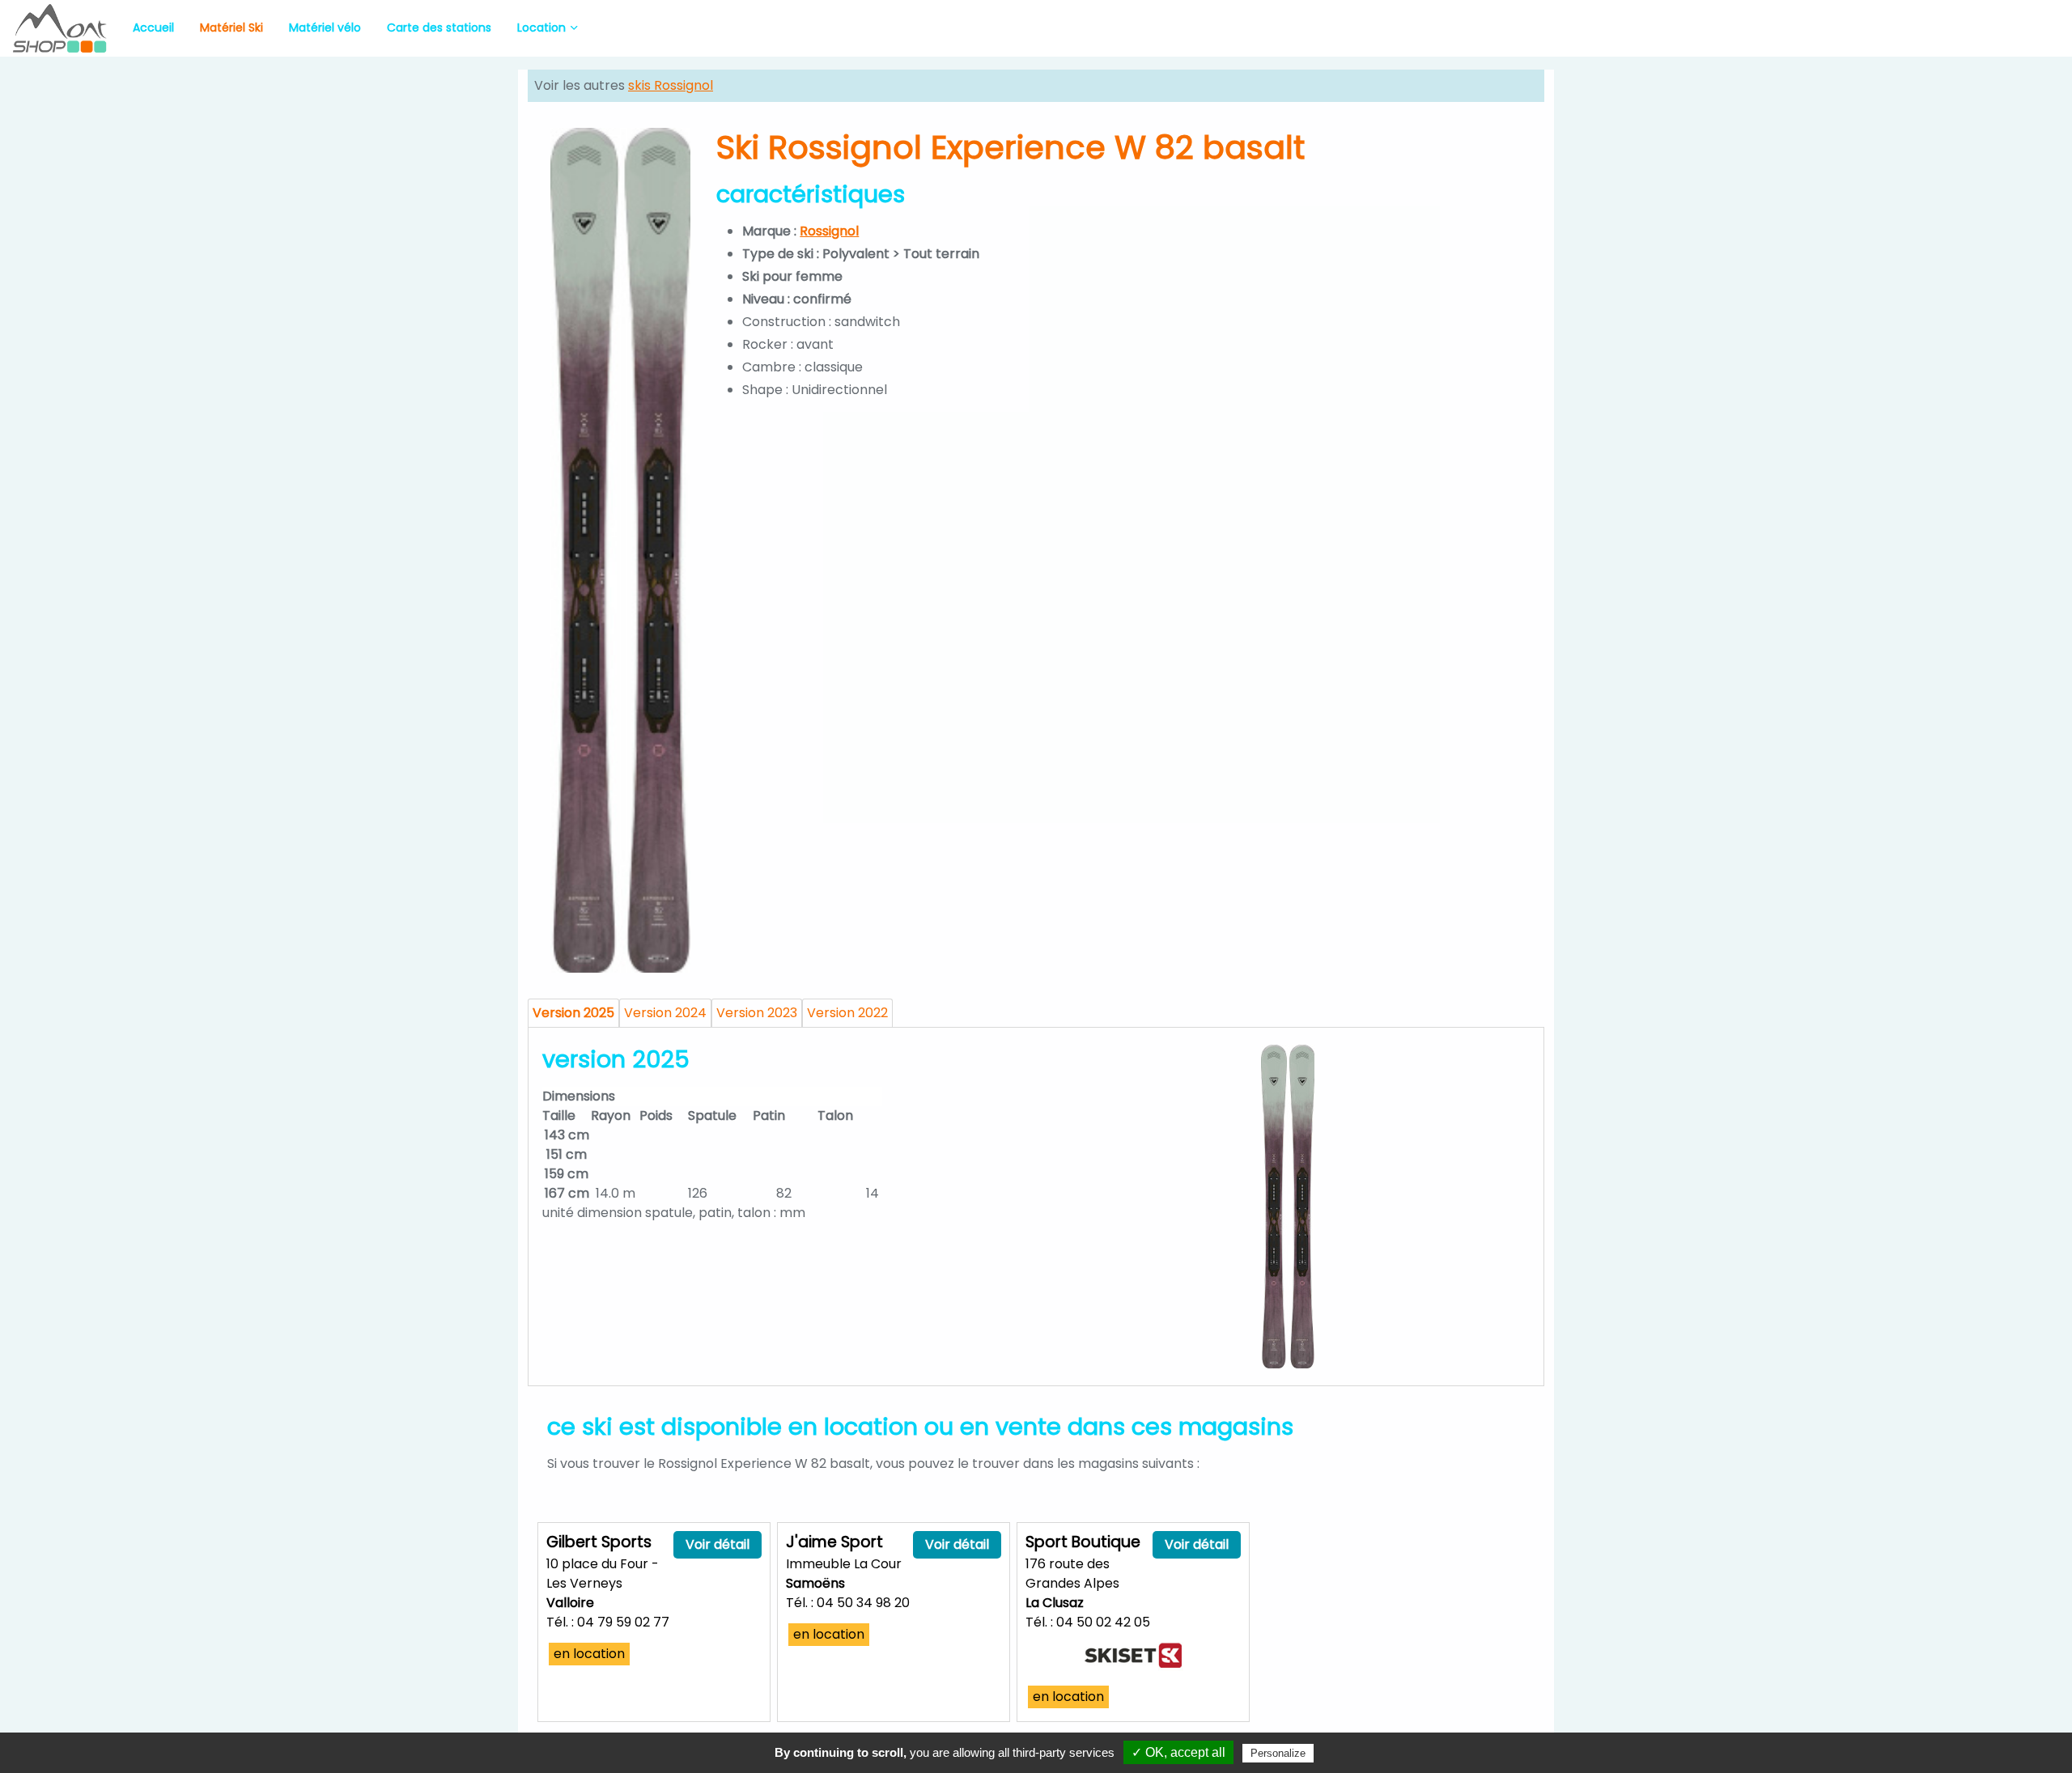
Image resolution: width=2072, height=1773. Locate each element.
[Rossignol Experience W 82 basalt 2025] (1288, 1207)
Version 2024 (665, 1013)
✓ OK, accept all (1178, 1752)
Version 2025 (573, 1013)
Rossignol (829, 231)
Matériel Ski (231, 28)
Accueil (153, 28)
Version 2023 (757, 1013)
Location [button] (541, 28)
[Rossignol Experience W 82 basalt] (620, 550)
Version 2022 (847, 1013)
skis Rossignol (671, 85)
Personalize (1278, 1753)
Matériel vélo (325, 28)
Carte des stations (439, 28)
